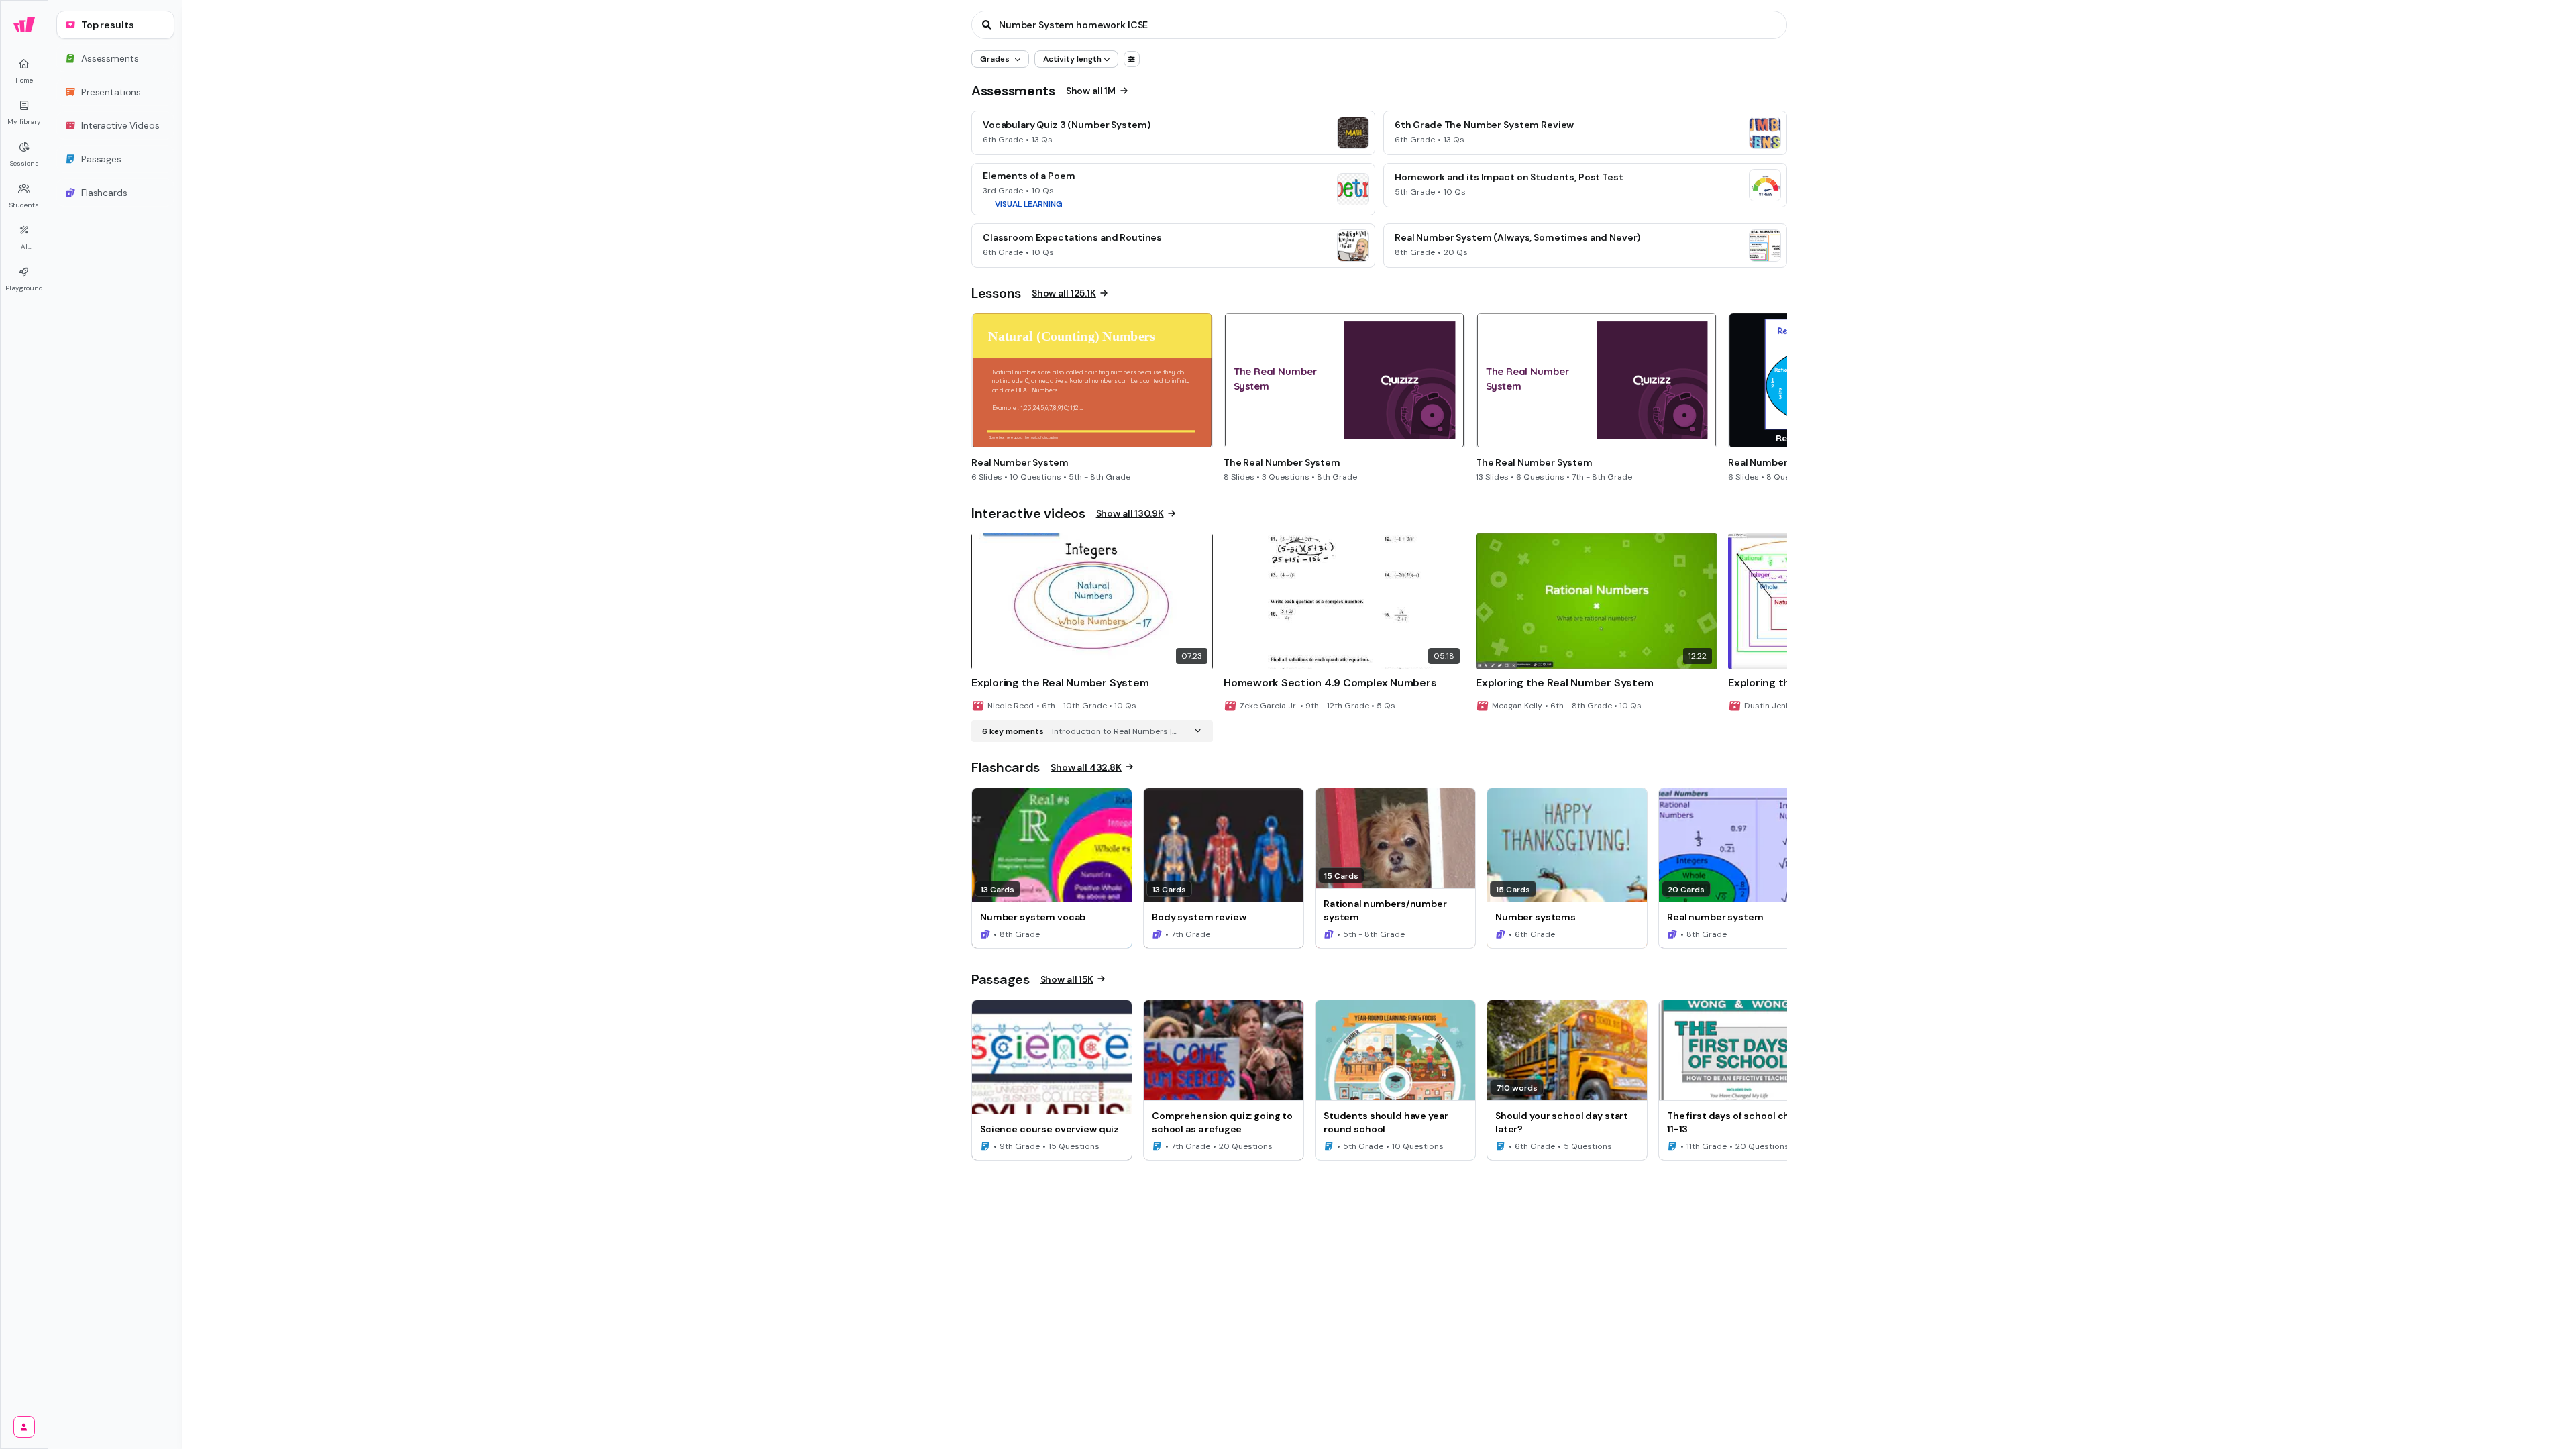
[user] (24, 1427)
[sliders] (1132, 59)
